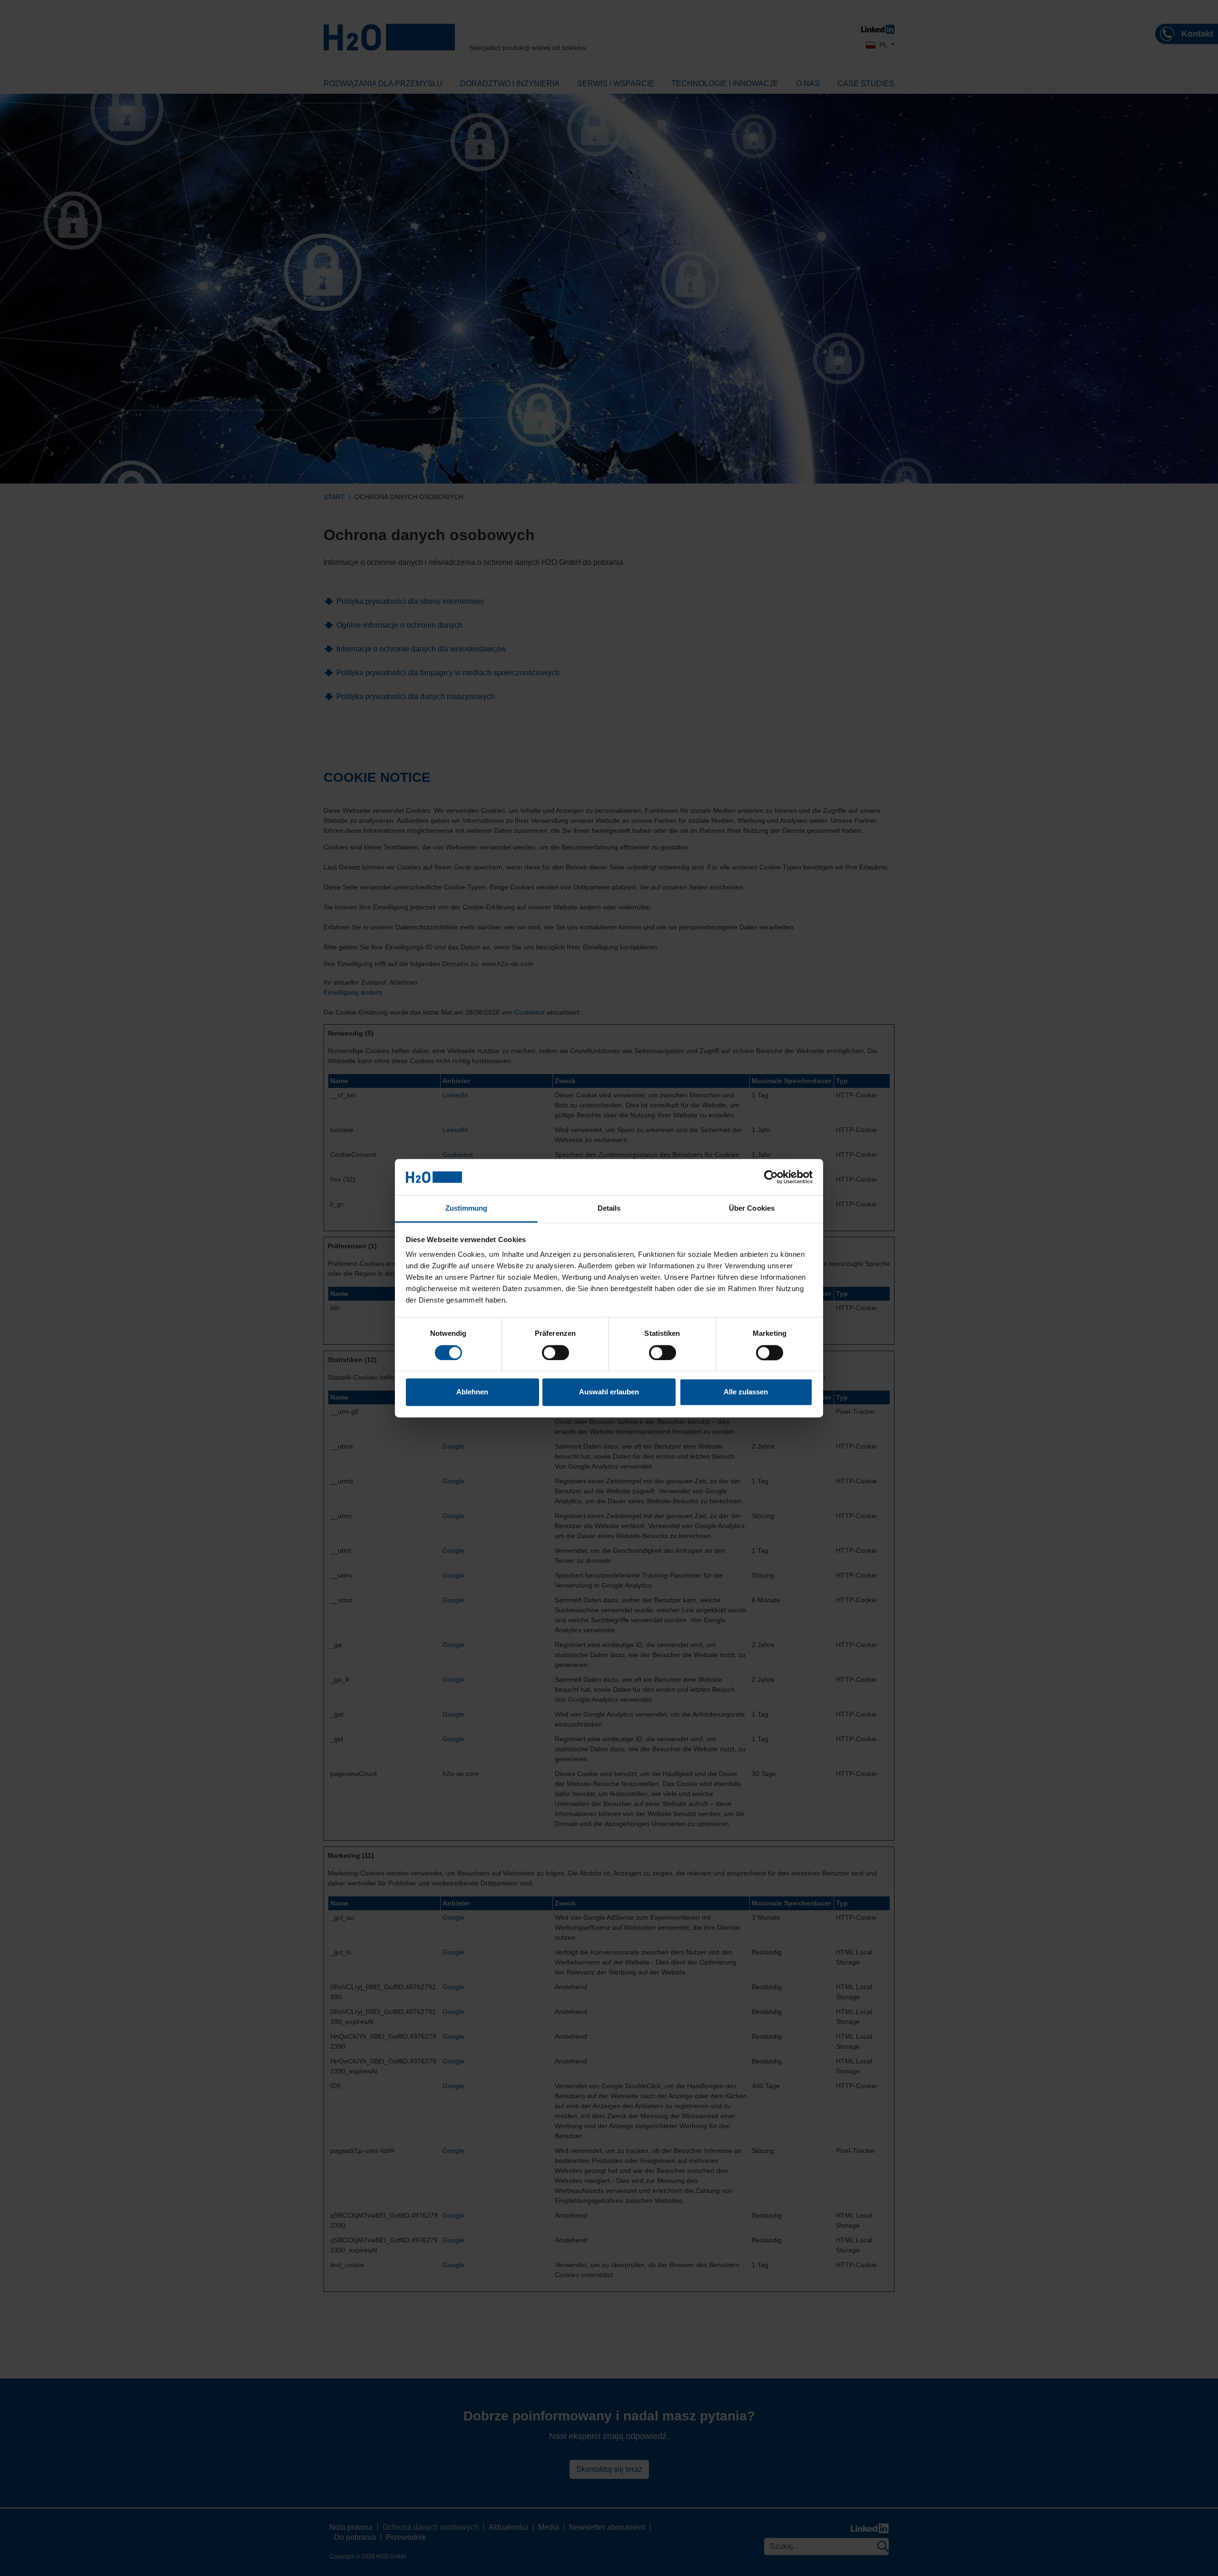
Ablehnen (472, 1392)
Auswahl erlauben (609, 1392)
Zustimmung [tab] (467, 1209)
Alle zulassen (746, 1392)
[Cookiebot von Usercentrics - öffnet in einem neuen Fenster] (771, 1177)
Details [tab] (609, 1209)
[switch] (555, 1352)
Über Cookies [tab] (752, 1209)
